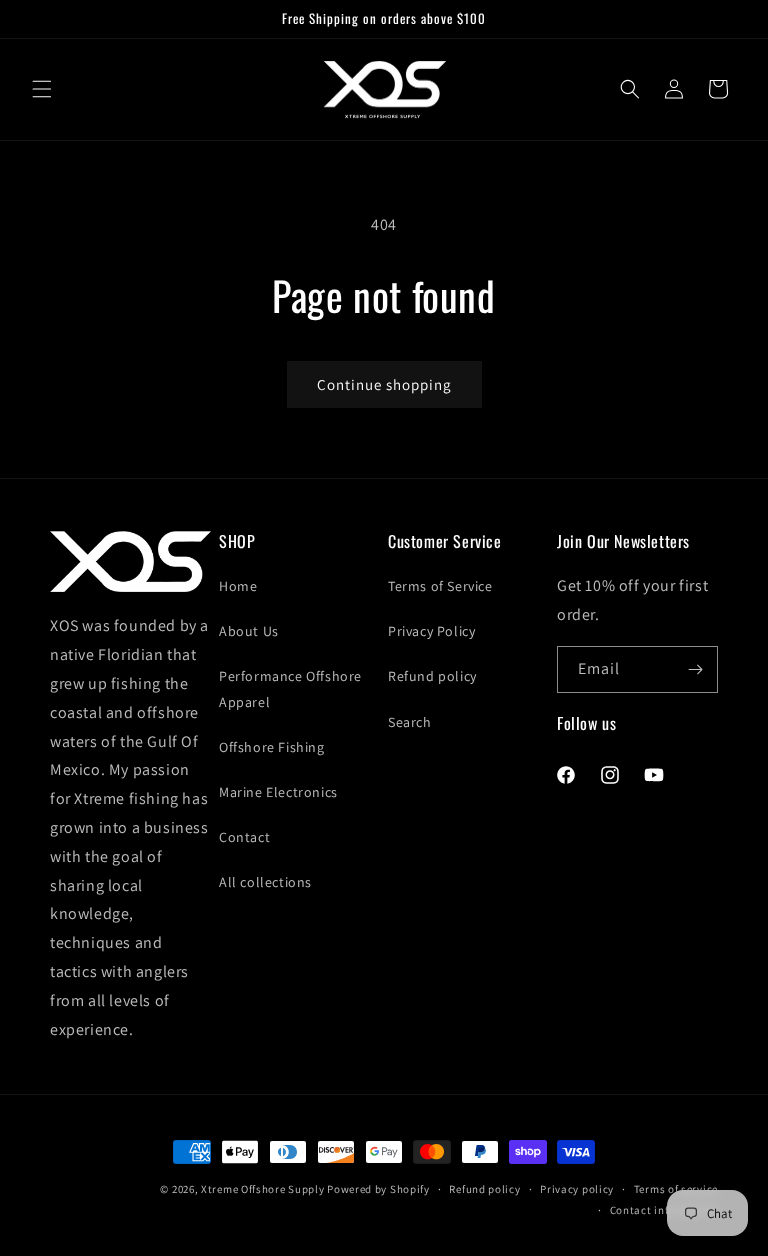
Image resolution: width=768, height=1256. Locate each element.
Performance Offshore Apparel (290, 688)
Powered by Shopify (378, 1189)
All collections (265, 882)
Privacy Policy (431, 631)
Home (238, 586)
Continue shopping (384, 384)
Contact (244, 837)
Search (410, 722)
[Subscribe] (695, 669)
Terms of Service (440, 586)
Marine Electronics (278, 792)
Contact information (664, 1210)
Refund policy (432, 676)
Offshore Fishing (272, 747)
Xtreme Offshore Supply (262, 1189)
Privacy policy (577, 1189)
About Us (249, 631)
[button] (42, 89)
